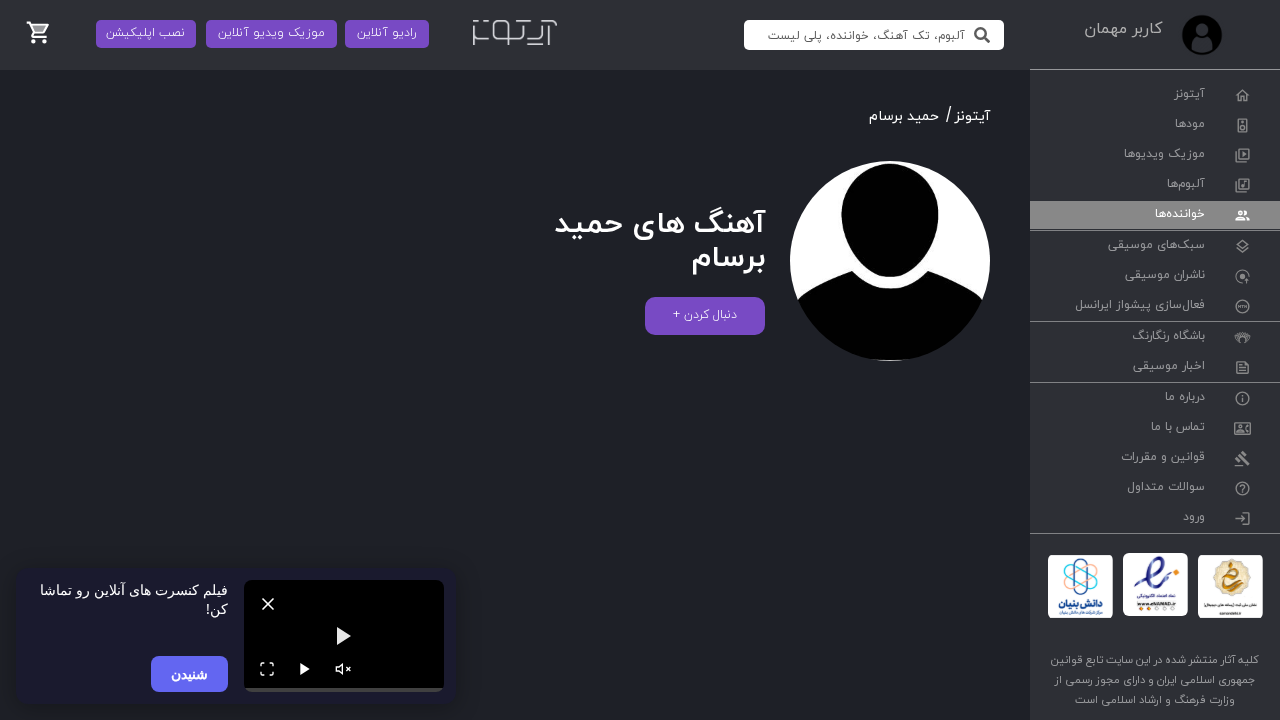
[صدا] (343, 669)
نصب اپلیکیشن (145, 33)
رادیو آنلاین (387, 33)
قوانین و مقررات (1163, 458)
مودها (1190, 125)
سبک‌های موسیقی (1156, 246)
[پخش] (305, 669)
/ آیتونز (968, 116)
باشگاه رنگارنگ (1168, 337)
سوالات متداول (1166, 488)
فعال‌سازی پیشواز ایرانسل (1140, 306)
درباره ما (1185, 398)
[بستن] (268, 604)
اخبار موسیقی (1169, 367)
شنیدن (189, 673)
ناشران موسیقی (1165, 276)
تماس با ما (1178, 428)
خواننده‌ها (1180, 215)
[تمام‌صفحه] (267, 669)
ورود (1194, 518)
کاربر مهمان (1123, 29)
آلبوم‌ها (1186, 185)
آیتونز (1189, 95)
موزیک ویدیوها (1164, 155)
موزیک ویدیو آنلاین (271, 33)
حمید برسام (904, 116)
